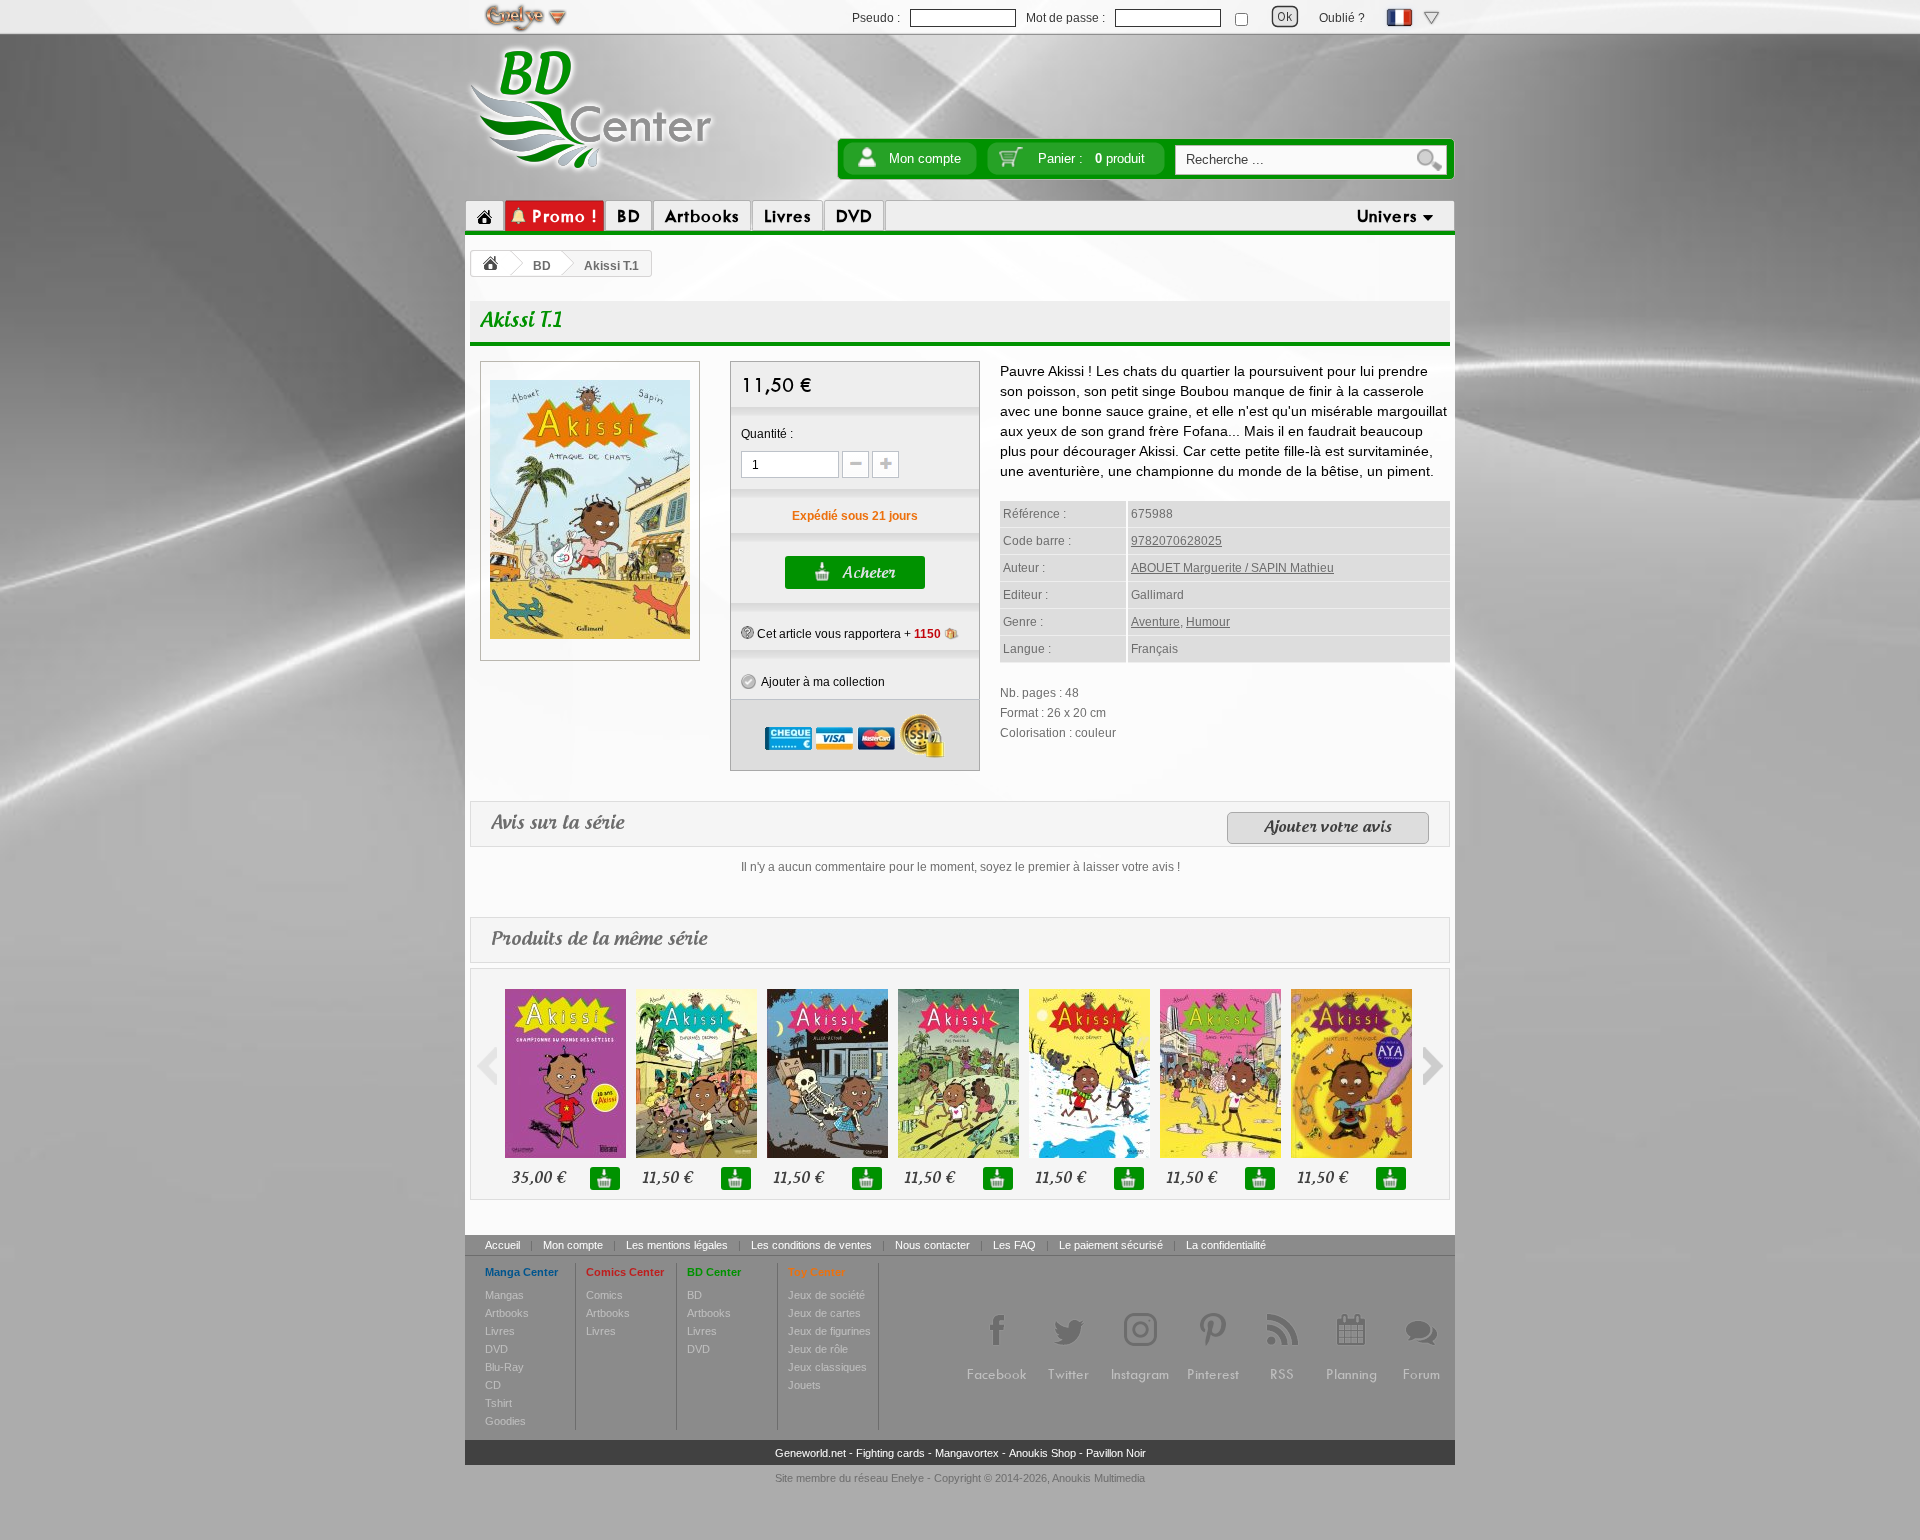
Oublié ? (1342, 18)
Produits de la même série (599, 940)
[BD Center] (591, 173)
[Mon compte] (867, 163)
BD (542, 266)
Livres (500, 1331)
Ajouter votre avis (1328, 828)
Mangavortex (967, 1453)
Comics (604, 1295)
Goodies (505, 1421)
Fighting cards (890, 1453)
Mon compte (925, 158)
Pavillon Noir (1116, 1453)
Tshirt (498, 1403)
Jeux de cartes (824, 1313)
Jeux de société (826, 1295)
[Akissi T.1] (590, 636)
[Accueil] (484, 216)
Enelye (907, 1478)
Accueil (502, 1245)
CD (493, 1385)
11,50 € (667, 1178)
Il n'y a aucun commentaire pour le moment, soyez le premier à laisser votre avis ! (960, 867)
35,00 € (538, 1178)
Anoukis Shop (1042, 1453)
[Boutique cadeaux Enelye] (747, 633)
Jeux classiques (827, 1367)
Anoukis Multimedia (1098, 1478)
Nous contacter (932, 1245)
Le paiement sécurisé (1111, 1245)
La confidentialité (1226, 1245)
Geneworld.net (810, 1453)
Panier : (1091, 158)
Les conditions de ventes (811, 1245)
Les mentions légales (677, 1245)
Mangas (504, 1295)
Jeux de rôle (818, 1349)
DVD (496, 1349)
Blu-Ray (504, 1367)
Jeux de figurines (829, 1331)
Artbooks (507, 1313)
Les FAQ (1014, 1245)
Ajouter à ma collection (820, 682)
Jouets (804, 1385)
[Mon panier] (1011, 163)
